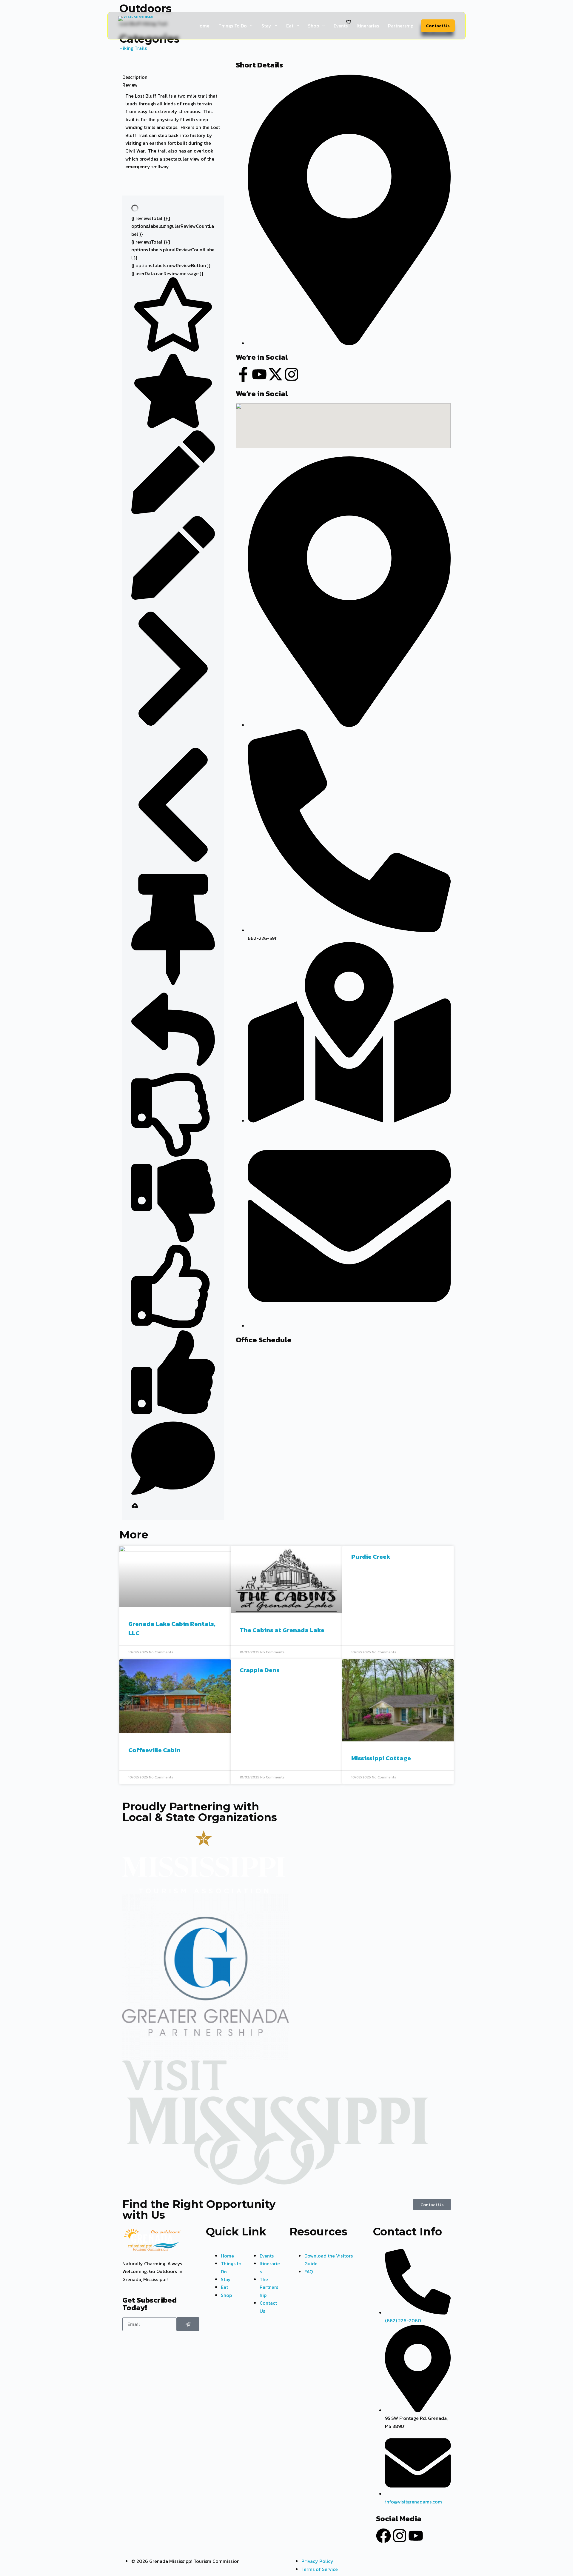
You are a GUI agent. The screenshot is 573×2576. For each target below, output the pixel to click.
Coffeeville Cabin (154, 1750)
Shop (314, 26)
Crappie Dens (260, 1670)
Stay (266, 26)
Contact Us (438, 26)
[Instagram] (400, 2536)
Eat (290, 26)
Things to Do (233, 26)
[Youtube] (416, 2536)
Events (341, 26)
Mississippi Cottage (381, 1758)
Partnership (401, 26)
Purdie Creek (371, 1556)
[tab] (173, 77)
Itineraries (368, 26)
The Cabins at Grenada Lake (282, 1630)
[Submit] (188, 2324)
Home (203, 26)
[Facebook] (383, 2536)
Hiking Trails (133, 48)
